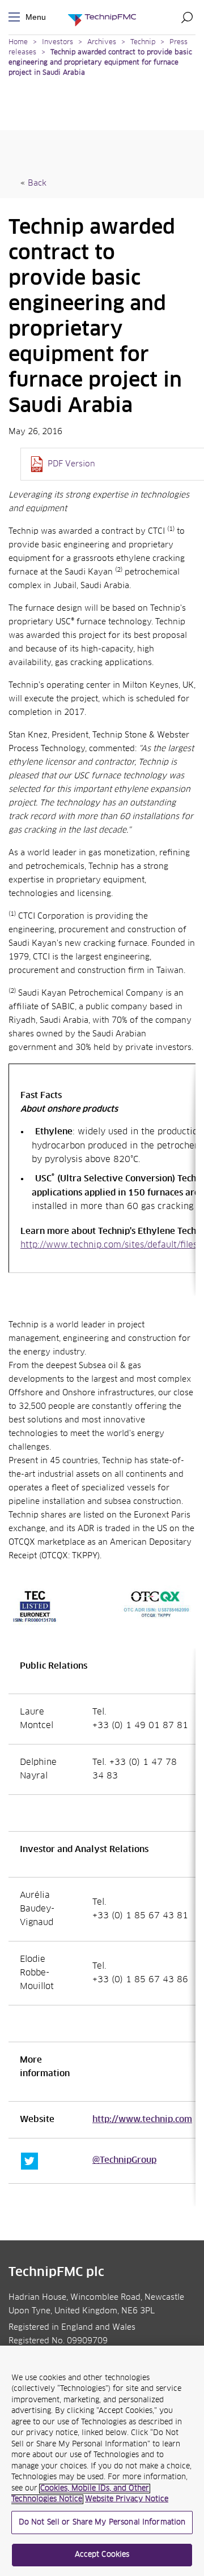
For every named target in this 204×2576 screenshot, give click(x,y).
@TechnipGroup (124, 2161)
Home (18, 42)
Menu (16, 17)
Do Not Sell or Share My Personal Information (102, 2523)
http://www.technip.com (142, 2120)
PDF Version (71, 464)
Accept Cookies (102, 2555)
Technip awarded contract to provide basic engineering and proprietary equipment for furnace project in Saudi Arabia (100, 63)
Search (187, 17)
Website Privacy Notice (127, 2499)
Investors (58, 42)
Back (37, 183)
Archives (102, 42)
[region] (102, 2461)
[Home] (102, 17)
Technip (143, 42)
